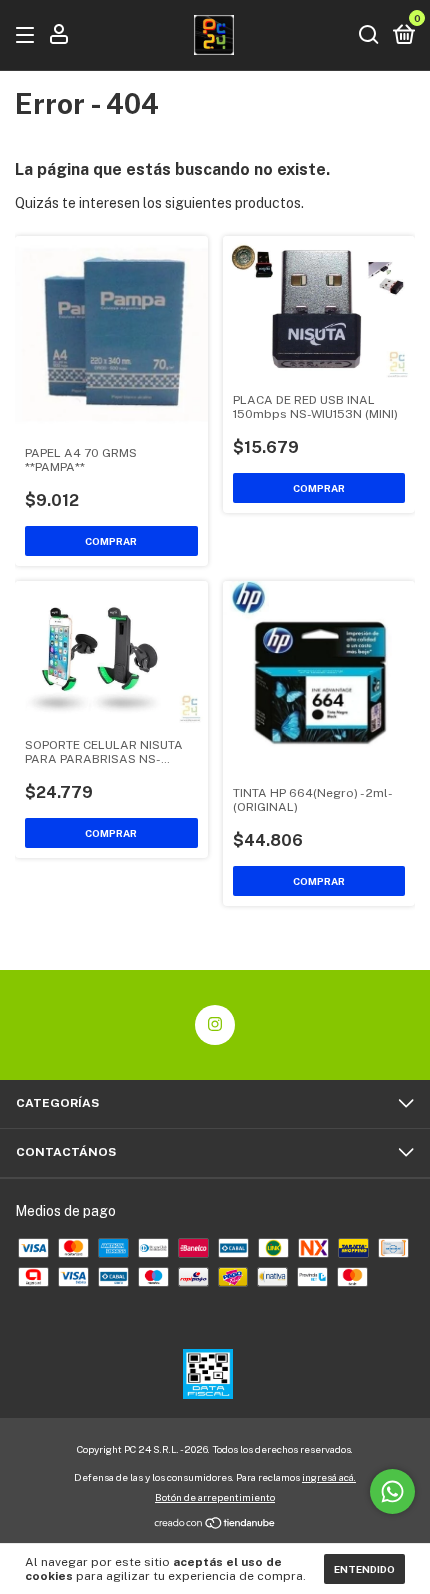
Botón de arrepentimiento (215, 1497)
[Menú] (28, 36)
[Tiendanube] (215, 1525)
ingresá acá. (329, 1477)
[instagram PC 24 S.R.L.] (215, 1025)
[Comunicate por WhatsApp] (392, 1491)
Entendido (364, 1569)
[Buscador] (369, 36)
